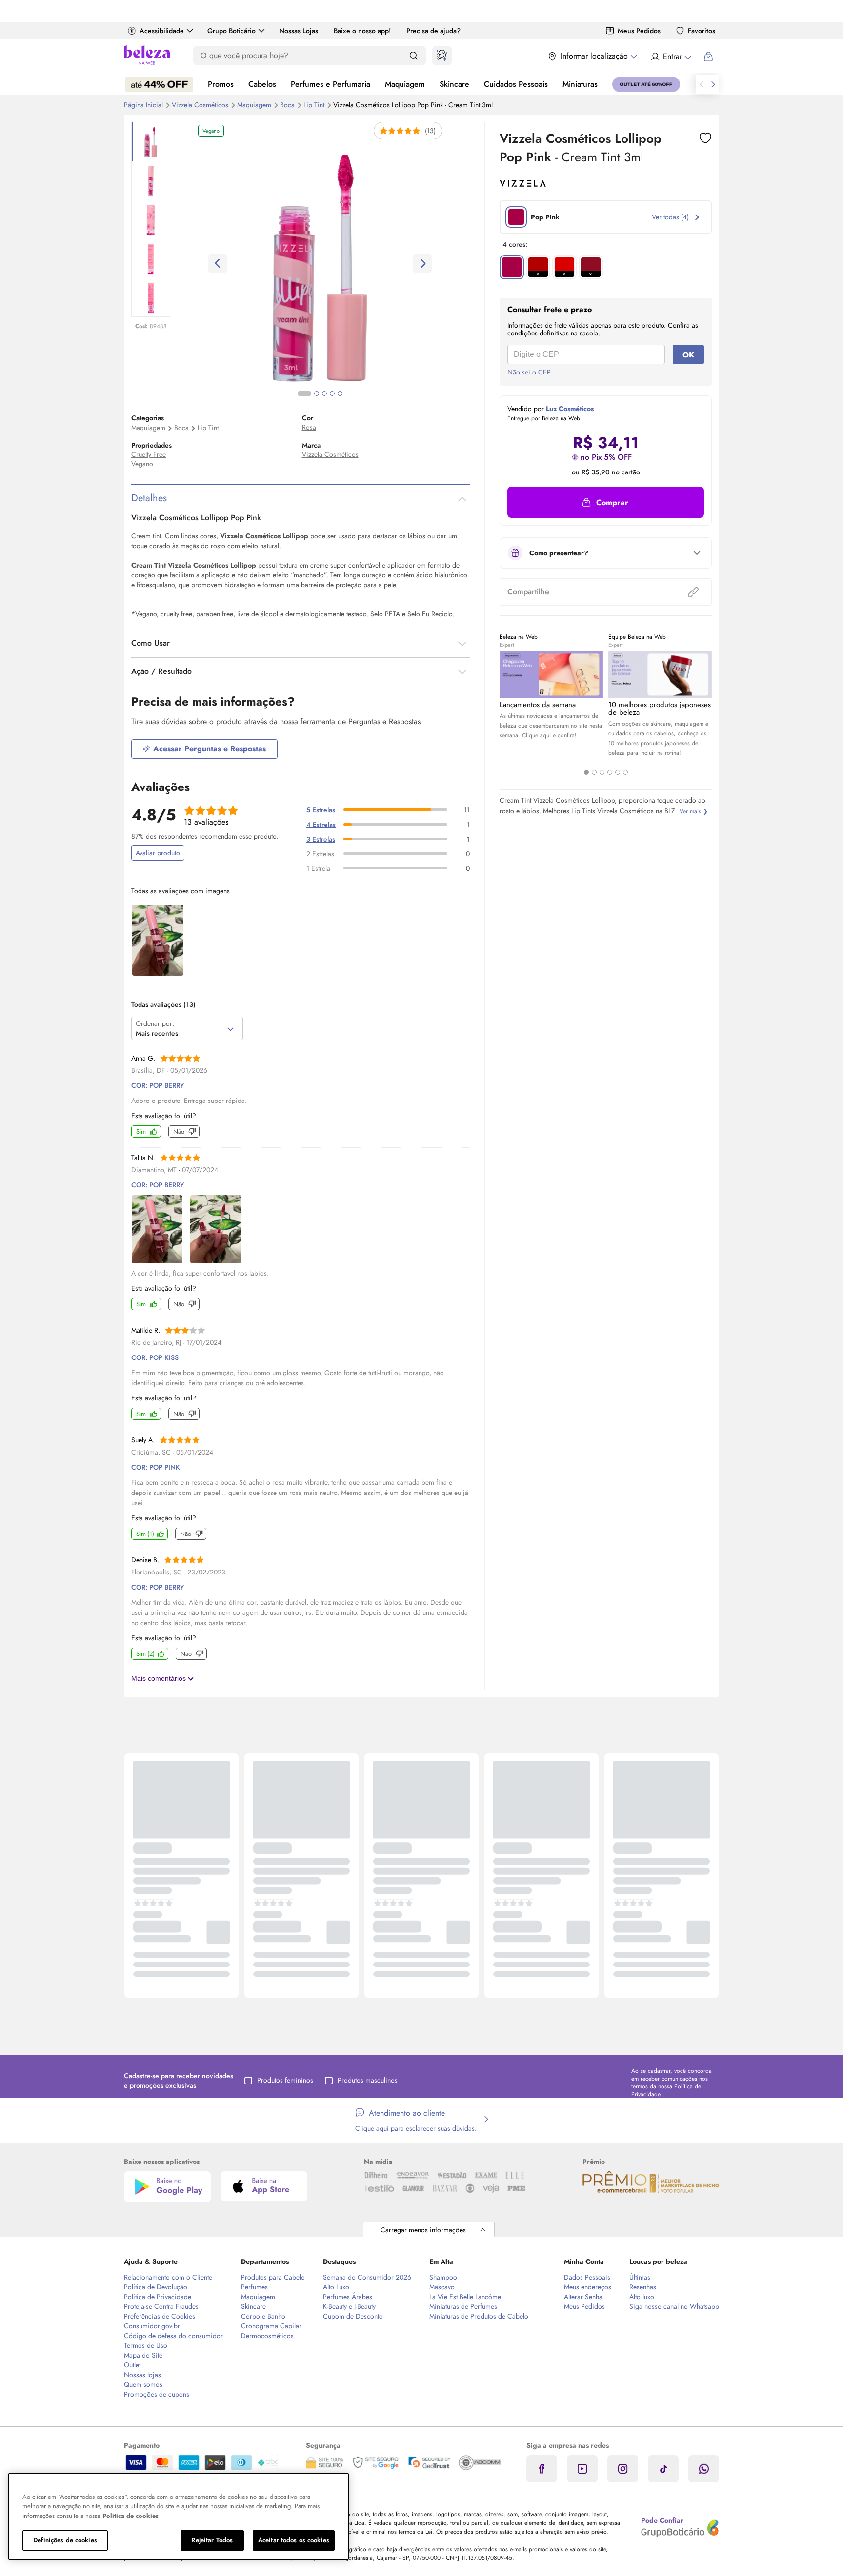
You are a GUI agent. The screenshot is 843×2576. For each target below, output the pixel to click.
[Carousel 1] (586, 772)
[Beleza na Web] (147, 56)
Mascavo (442, 2287)
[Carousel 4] (610, 772)
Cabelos (262, 84)
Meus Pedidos (639, 31)
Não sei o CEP (529, 372)
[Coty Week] (159, 84)
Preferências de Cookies (160, 2316)
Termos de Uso (146, 2345)
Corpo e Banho (263, 2316)
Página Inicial (144, 105)
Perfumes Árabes (348, 2297)
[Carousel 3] (602, 772)
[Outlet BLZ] (646, 84)
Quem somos (143, 2384)
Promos (221, 84)
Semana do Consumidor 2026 (367, 2277)
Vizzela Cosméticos (201, 105)
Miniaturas (580, 84)
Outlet (132, 2365)
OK (688, 355)
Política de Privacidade (158, 2297)
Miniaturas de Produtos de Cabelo (479, 2316)
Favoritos (702, 31)
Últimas (640, 2277)
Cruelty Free (149, 454)
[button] (606, 502)
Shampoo (443, 2277)
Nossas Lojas (299, 31)
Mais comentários (160, 1678)
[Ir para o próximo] (713, 84)
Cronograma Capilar (271, 2326)
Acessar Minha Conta (671, 57)
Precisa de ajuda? (433, 31)
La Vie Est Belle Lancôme (465, 2297)
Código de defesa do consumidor (173, 2336)
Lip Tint (208, 428)
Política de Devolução (156, 2287)
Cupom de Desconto (353, 2316)
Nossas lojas (142, 2375)
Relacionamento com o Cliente (168, 2277)
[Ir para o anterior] (702, 84)
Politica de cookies (130, 2516)
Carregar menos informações (423, 2230)
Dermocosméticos (267, 2336)
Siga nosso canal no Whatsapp (674, 2306)
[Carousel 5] (618, 772)
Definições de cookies (65, 2540)
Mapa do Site (143, 2355)
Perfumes (254, 2287)
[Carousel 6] (625, 772)
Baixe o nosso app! (362, 31)
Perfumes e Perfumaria (331, 84)
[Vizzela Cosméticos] (523, 183)
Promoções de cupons (157, 2394)
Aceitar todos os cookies (294, 2540)
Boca (288, 105)
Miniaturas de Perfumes (463, 2306)
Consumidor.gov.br (152, 2326)
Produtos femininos (285, 2080)
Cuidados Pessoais (516, 84)
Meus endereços (588, 2287)
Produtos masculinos (368, 2080)
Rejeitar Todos (212, 2540)
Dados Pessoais (587, 2277)
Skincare (454, 84)
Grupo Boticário (231, 31)
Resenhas (643, 2287)
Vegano (142, 464)
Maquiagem (405, 84)
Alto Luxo (336, 2287)
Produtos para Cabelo (273, 2277)
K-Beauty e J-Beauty (349, 2306)
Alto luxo (642, 2297)
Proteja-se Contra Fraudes (161, 2306)
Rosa (309, 427)
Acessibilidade (162, 31)
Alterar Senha (583, 2297)
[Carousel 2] (594, 772)
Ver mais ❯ (694, 811)
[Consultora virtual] (442, 56)
